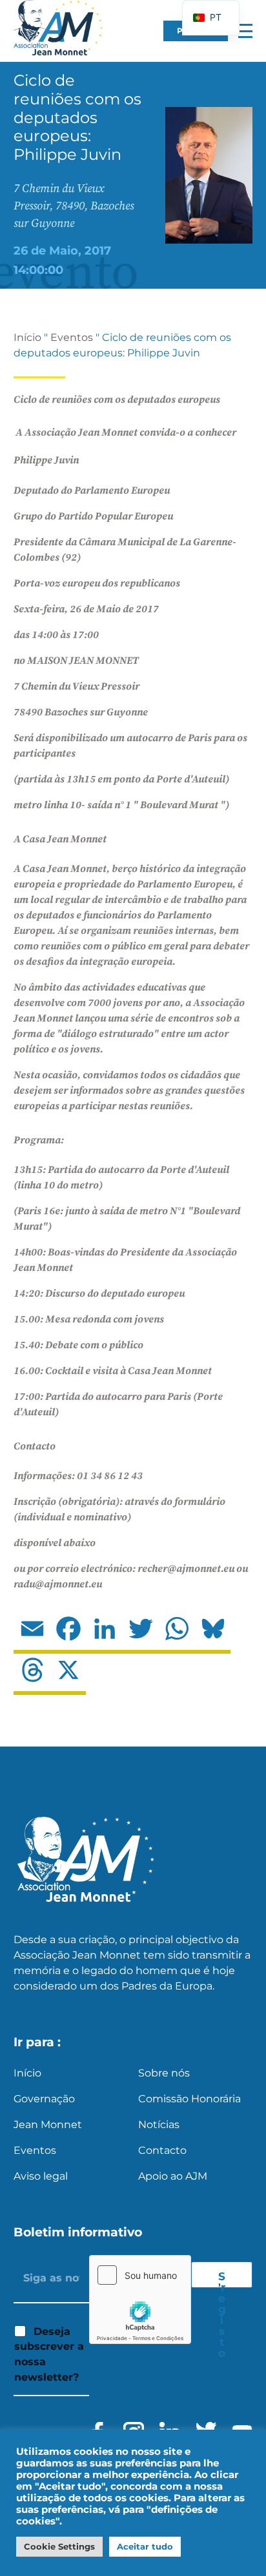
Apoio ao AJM (173, 2176)
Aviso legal (41, 2176)
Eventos (72, 337)
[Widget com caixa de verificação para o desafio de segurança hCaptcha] (140, 2300)
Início (27, 337)
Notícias (159, 2125)
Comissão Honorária (189, 2099)
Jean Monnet (48, 2125)
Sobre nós (164, 2073)
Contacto (162, 2150)
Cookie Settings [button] (59, 2546)
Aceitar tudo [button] (145, 2546)
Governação (44, 2099)
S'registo (222, 2279)
